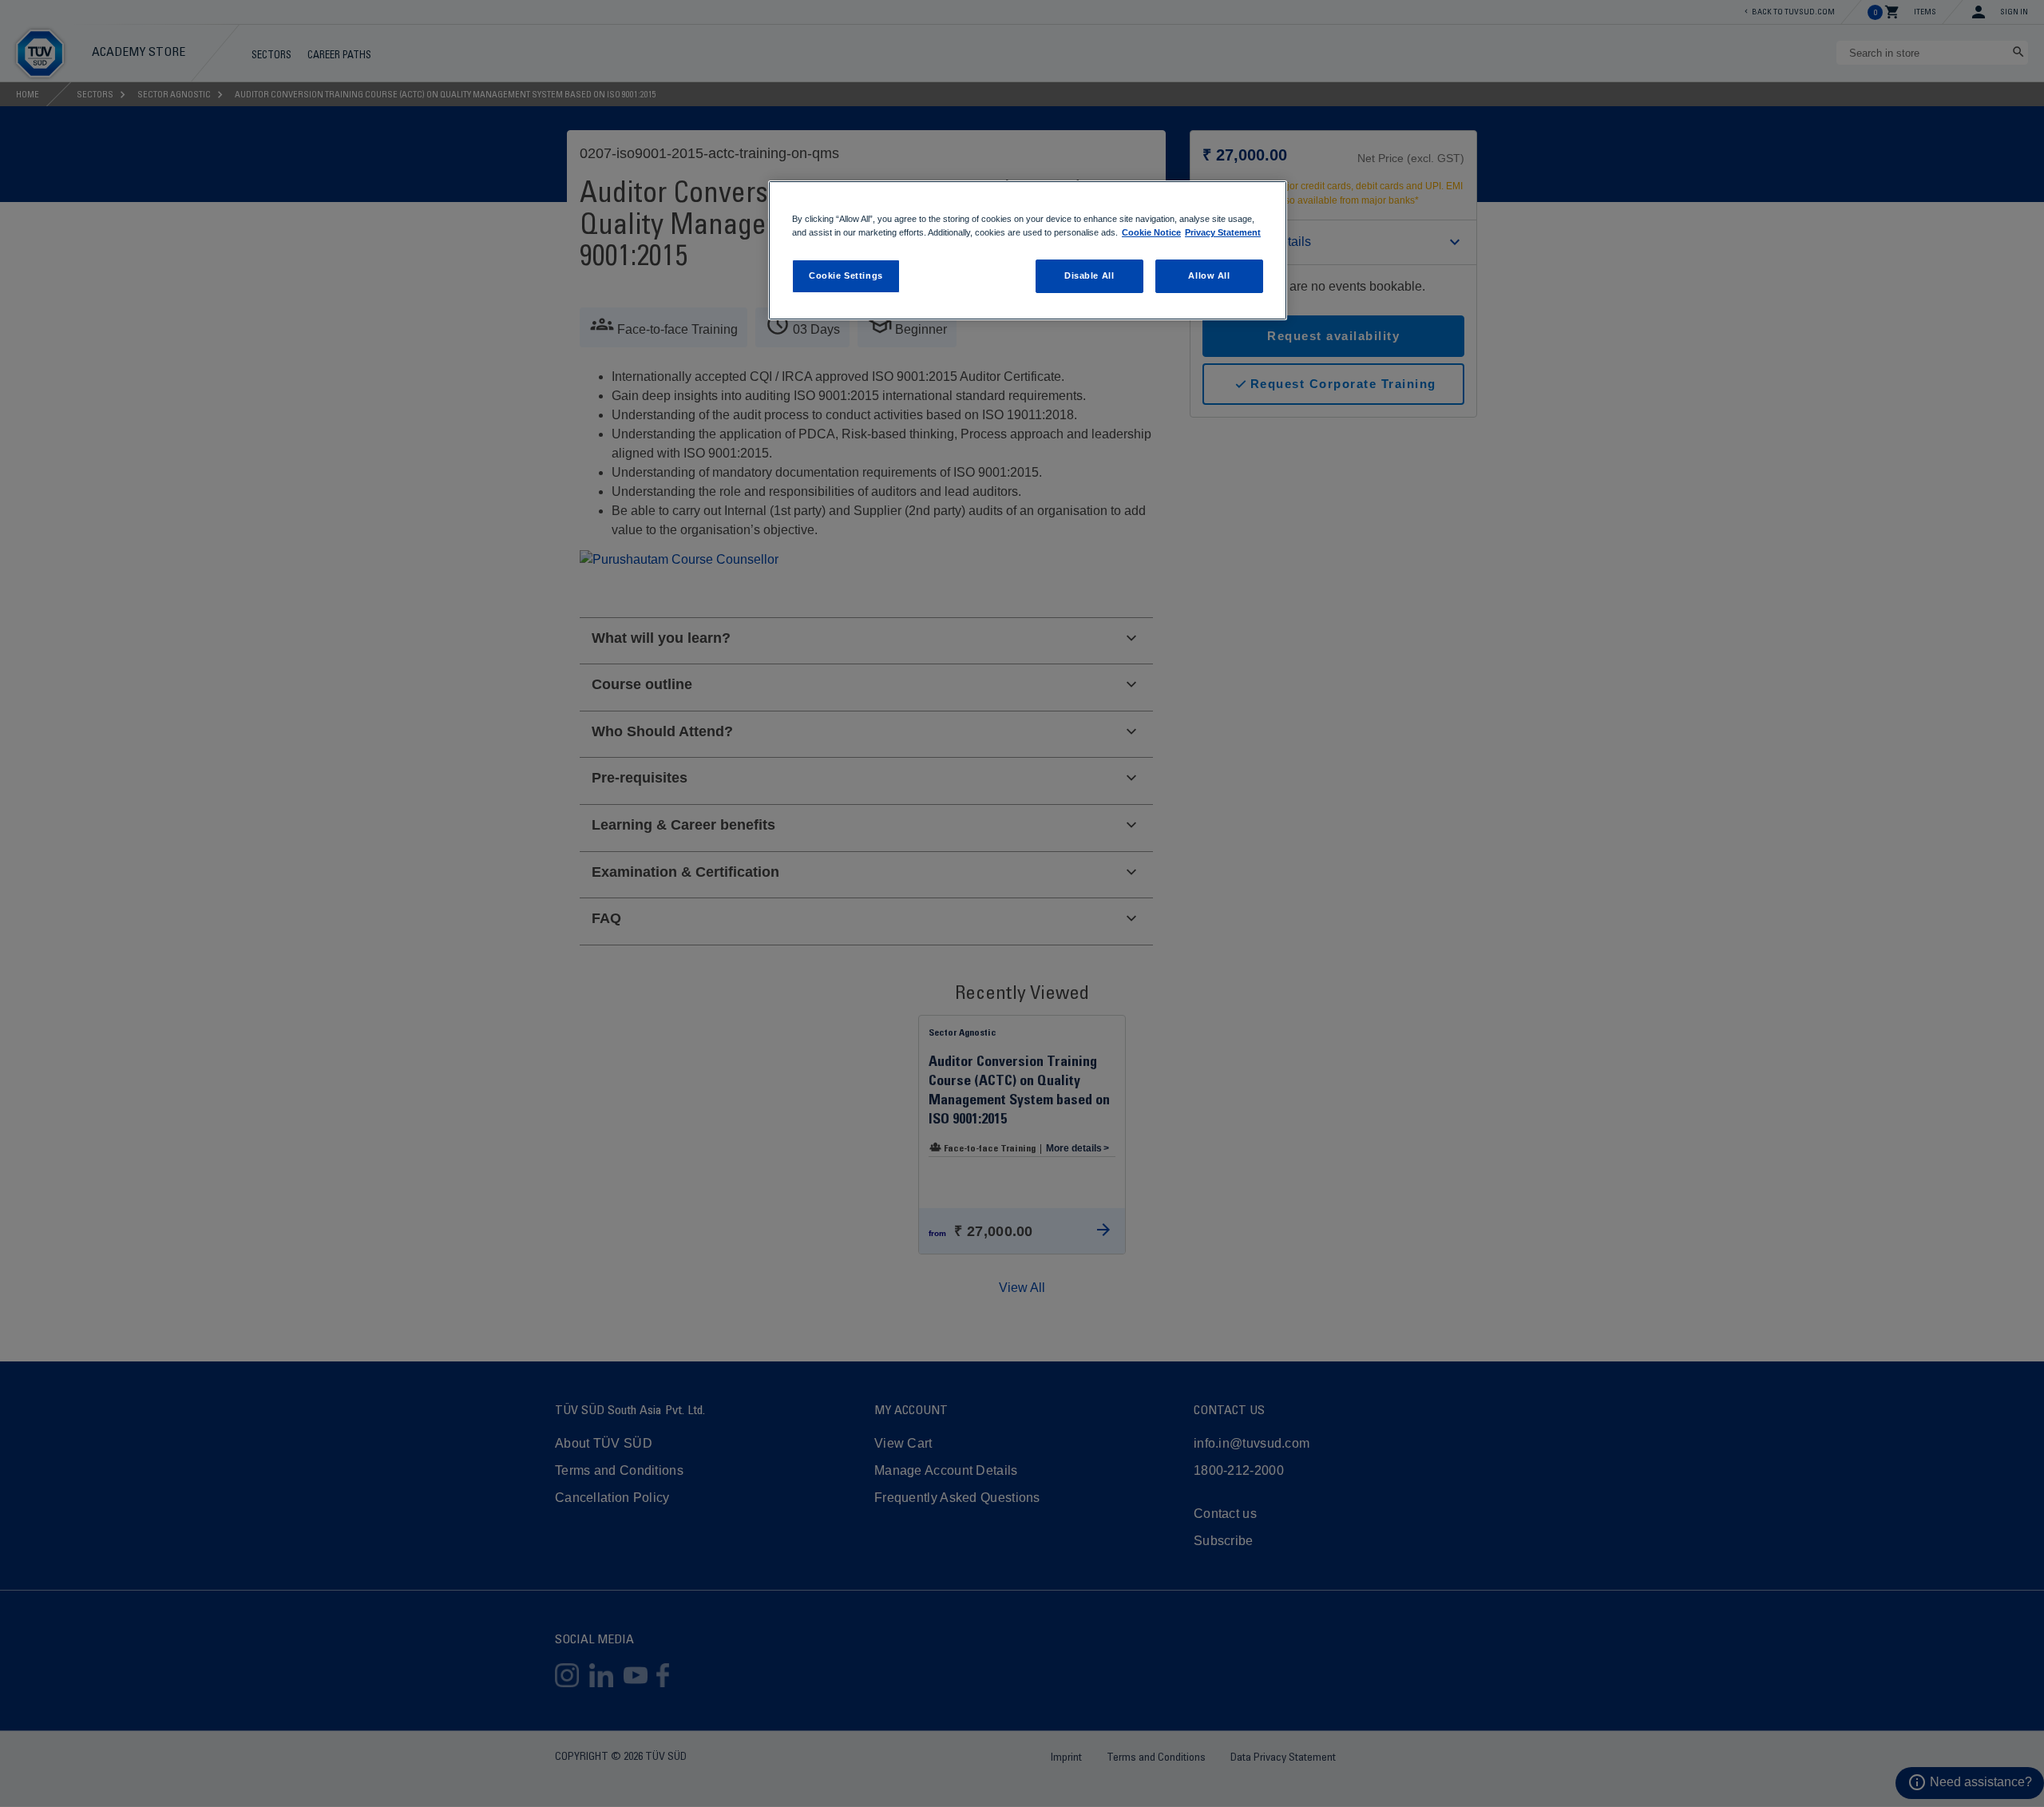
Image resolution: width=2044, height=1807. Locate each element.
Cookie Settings (846, 275)
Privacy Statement (1223, 232)
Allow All (1209, 275)
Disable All (1089, 275)
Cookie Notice (1151, 232)
